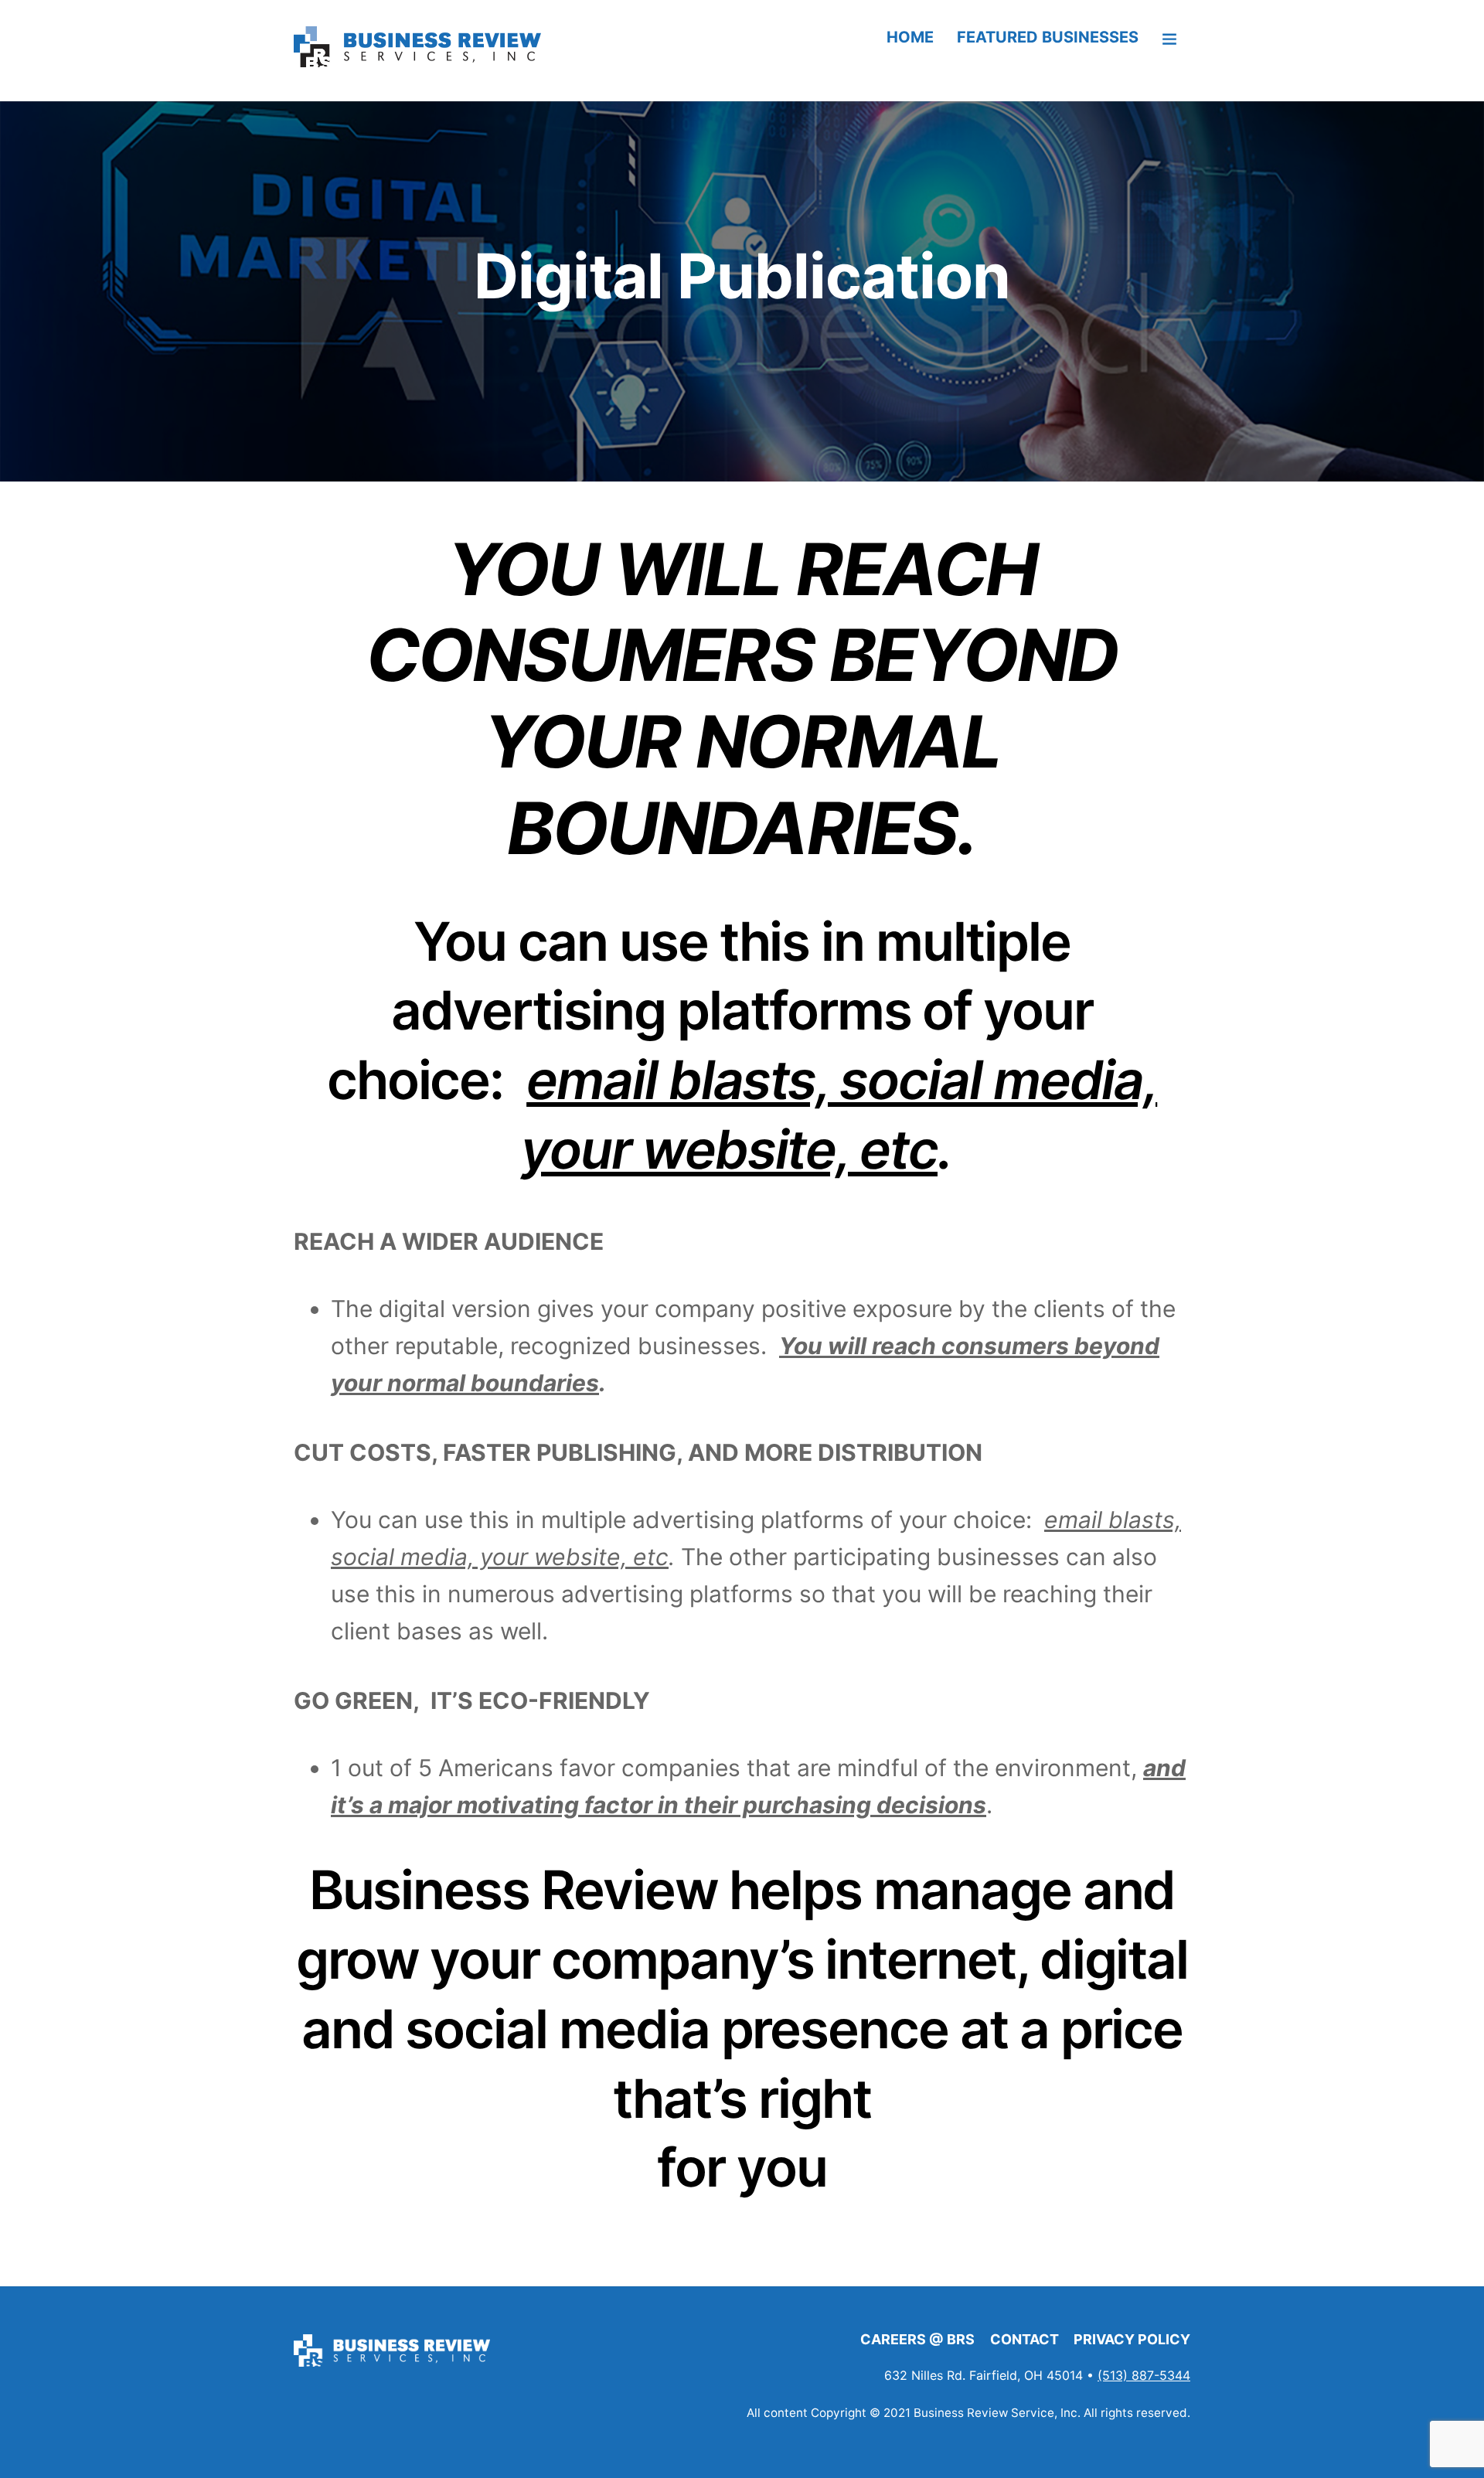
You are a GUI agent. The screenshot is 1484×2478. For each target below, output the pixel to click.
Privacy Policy (1132, 2339)
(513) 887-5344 (1144, 2375)
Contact (1025, 2339)
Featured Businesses (1048, 37)
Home (910, 37)
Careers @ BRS (917, 2339)
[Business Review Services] (421, 65)
